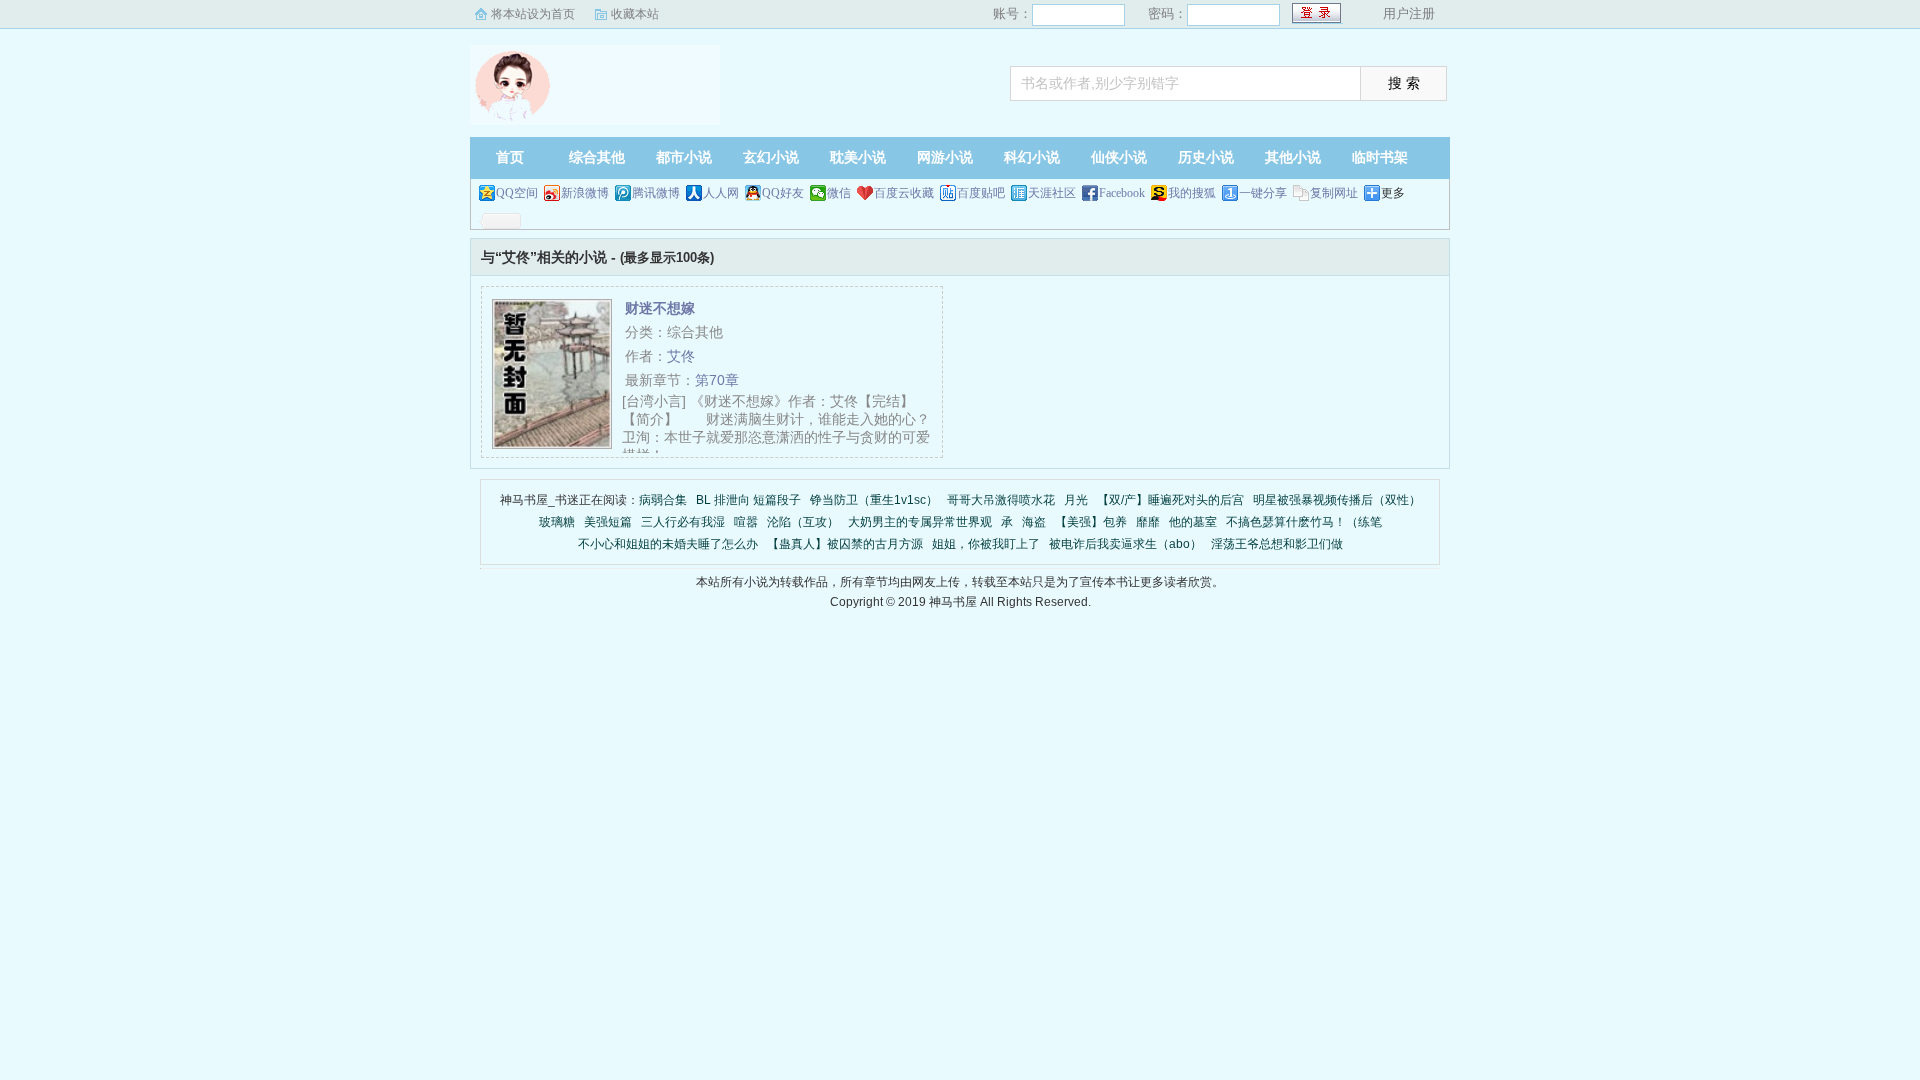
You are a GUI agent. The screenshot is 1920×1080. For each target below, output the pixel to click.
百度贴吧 (981, 193)
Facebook (1122, 193)
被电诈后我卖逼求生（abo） (1125, 544)
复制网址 (1334, 193)
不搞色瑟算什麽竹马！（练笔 (1304, 522)
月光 (1076, 500)
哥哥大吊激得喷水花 (1001, 500)
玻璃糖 (557, 522)
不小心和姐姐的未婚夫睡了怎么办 (668, 544)
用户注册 (1409, 13)
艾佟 (681, 356)
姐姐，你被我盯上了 (986, 544)
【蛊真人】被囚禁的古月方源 (845, 544)
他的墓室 (1193, 522)
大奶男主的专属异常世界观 (920, 522)
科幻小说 (1032, 157)
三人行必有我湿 (683, 522)
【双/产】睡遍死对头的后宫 (1170, 500)
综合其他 (597, 157)
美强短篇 (608, 522)
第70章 (717, 380)
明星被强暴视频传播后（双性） (1337, 500)
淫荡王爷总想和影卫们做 (1277, 544)
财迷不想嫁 (660, 308)
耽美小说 (858, 157)
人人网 (721, 193)
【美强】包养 (1091, 522)
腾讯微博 (656, 193)
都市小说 (684, 157)
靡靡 (1148, 522)
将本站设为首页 (533, 14)
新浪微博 (585, 193)
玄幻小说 (771, 157)
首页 (510, 157)
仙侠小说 (1119, 157)
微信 (839, 193)
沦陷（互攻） (803, 522)
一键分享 (1263, 193)
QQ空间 (517, 193)
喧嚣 (746, 522)
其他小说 (1293, 157)
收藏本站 (635, 14)
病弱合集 (663, 500)
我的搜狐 (1192, 193)
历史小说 (1206, 157)
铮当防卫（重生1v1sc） (874, 500)
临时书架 (1380, 157)
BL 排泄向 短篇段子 (748, 500)
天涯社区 (1052, 193)
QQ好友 (783, 193)
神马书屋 (595, 85)
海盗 (1034, 522)
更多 (1393, 193)
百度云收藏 (904, 193)
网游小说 (945, 157)
